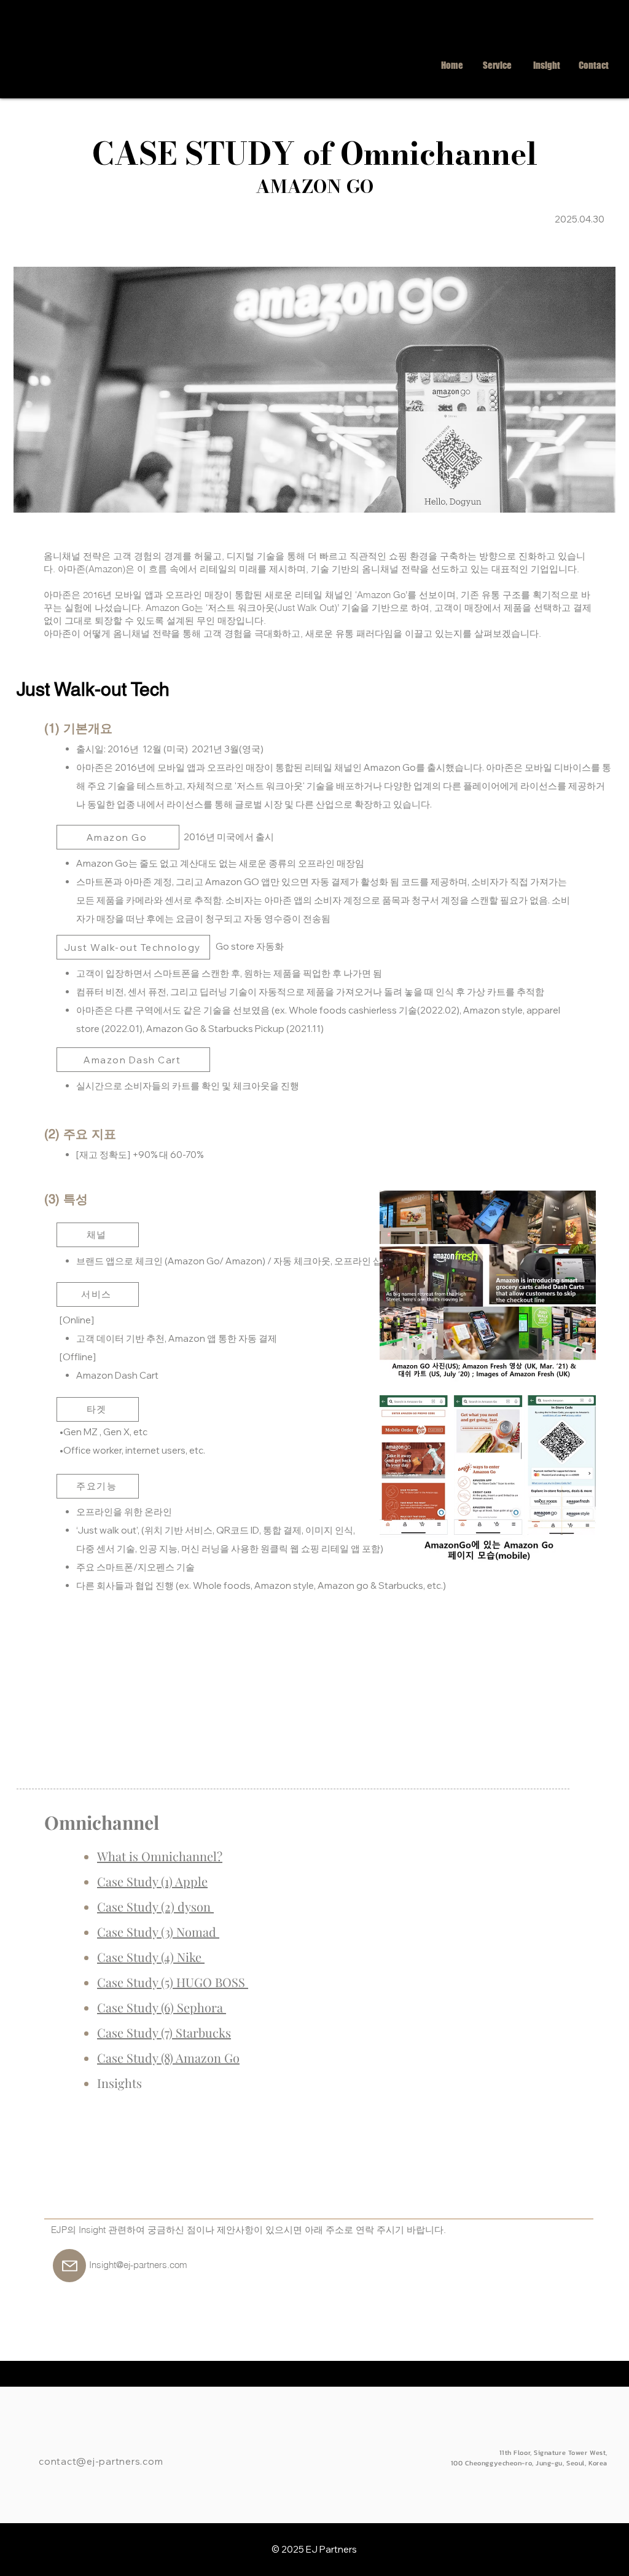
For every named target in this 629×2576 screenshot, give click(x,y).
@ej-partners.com (119, 2461)
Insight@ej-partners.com (138, 2265)
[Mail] (69, 2266)
